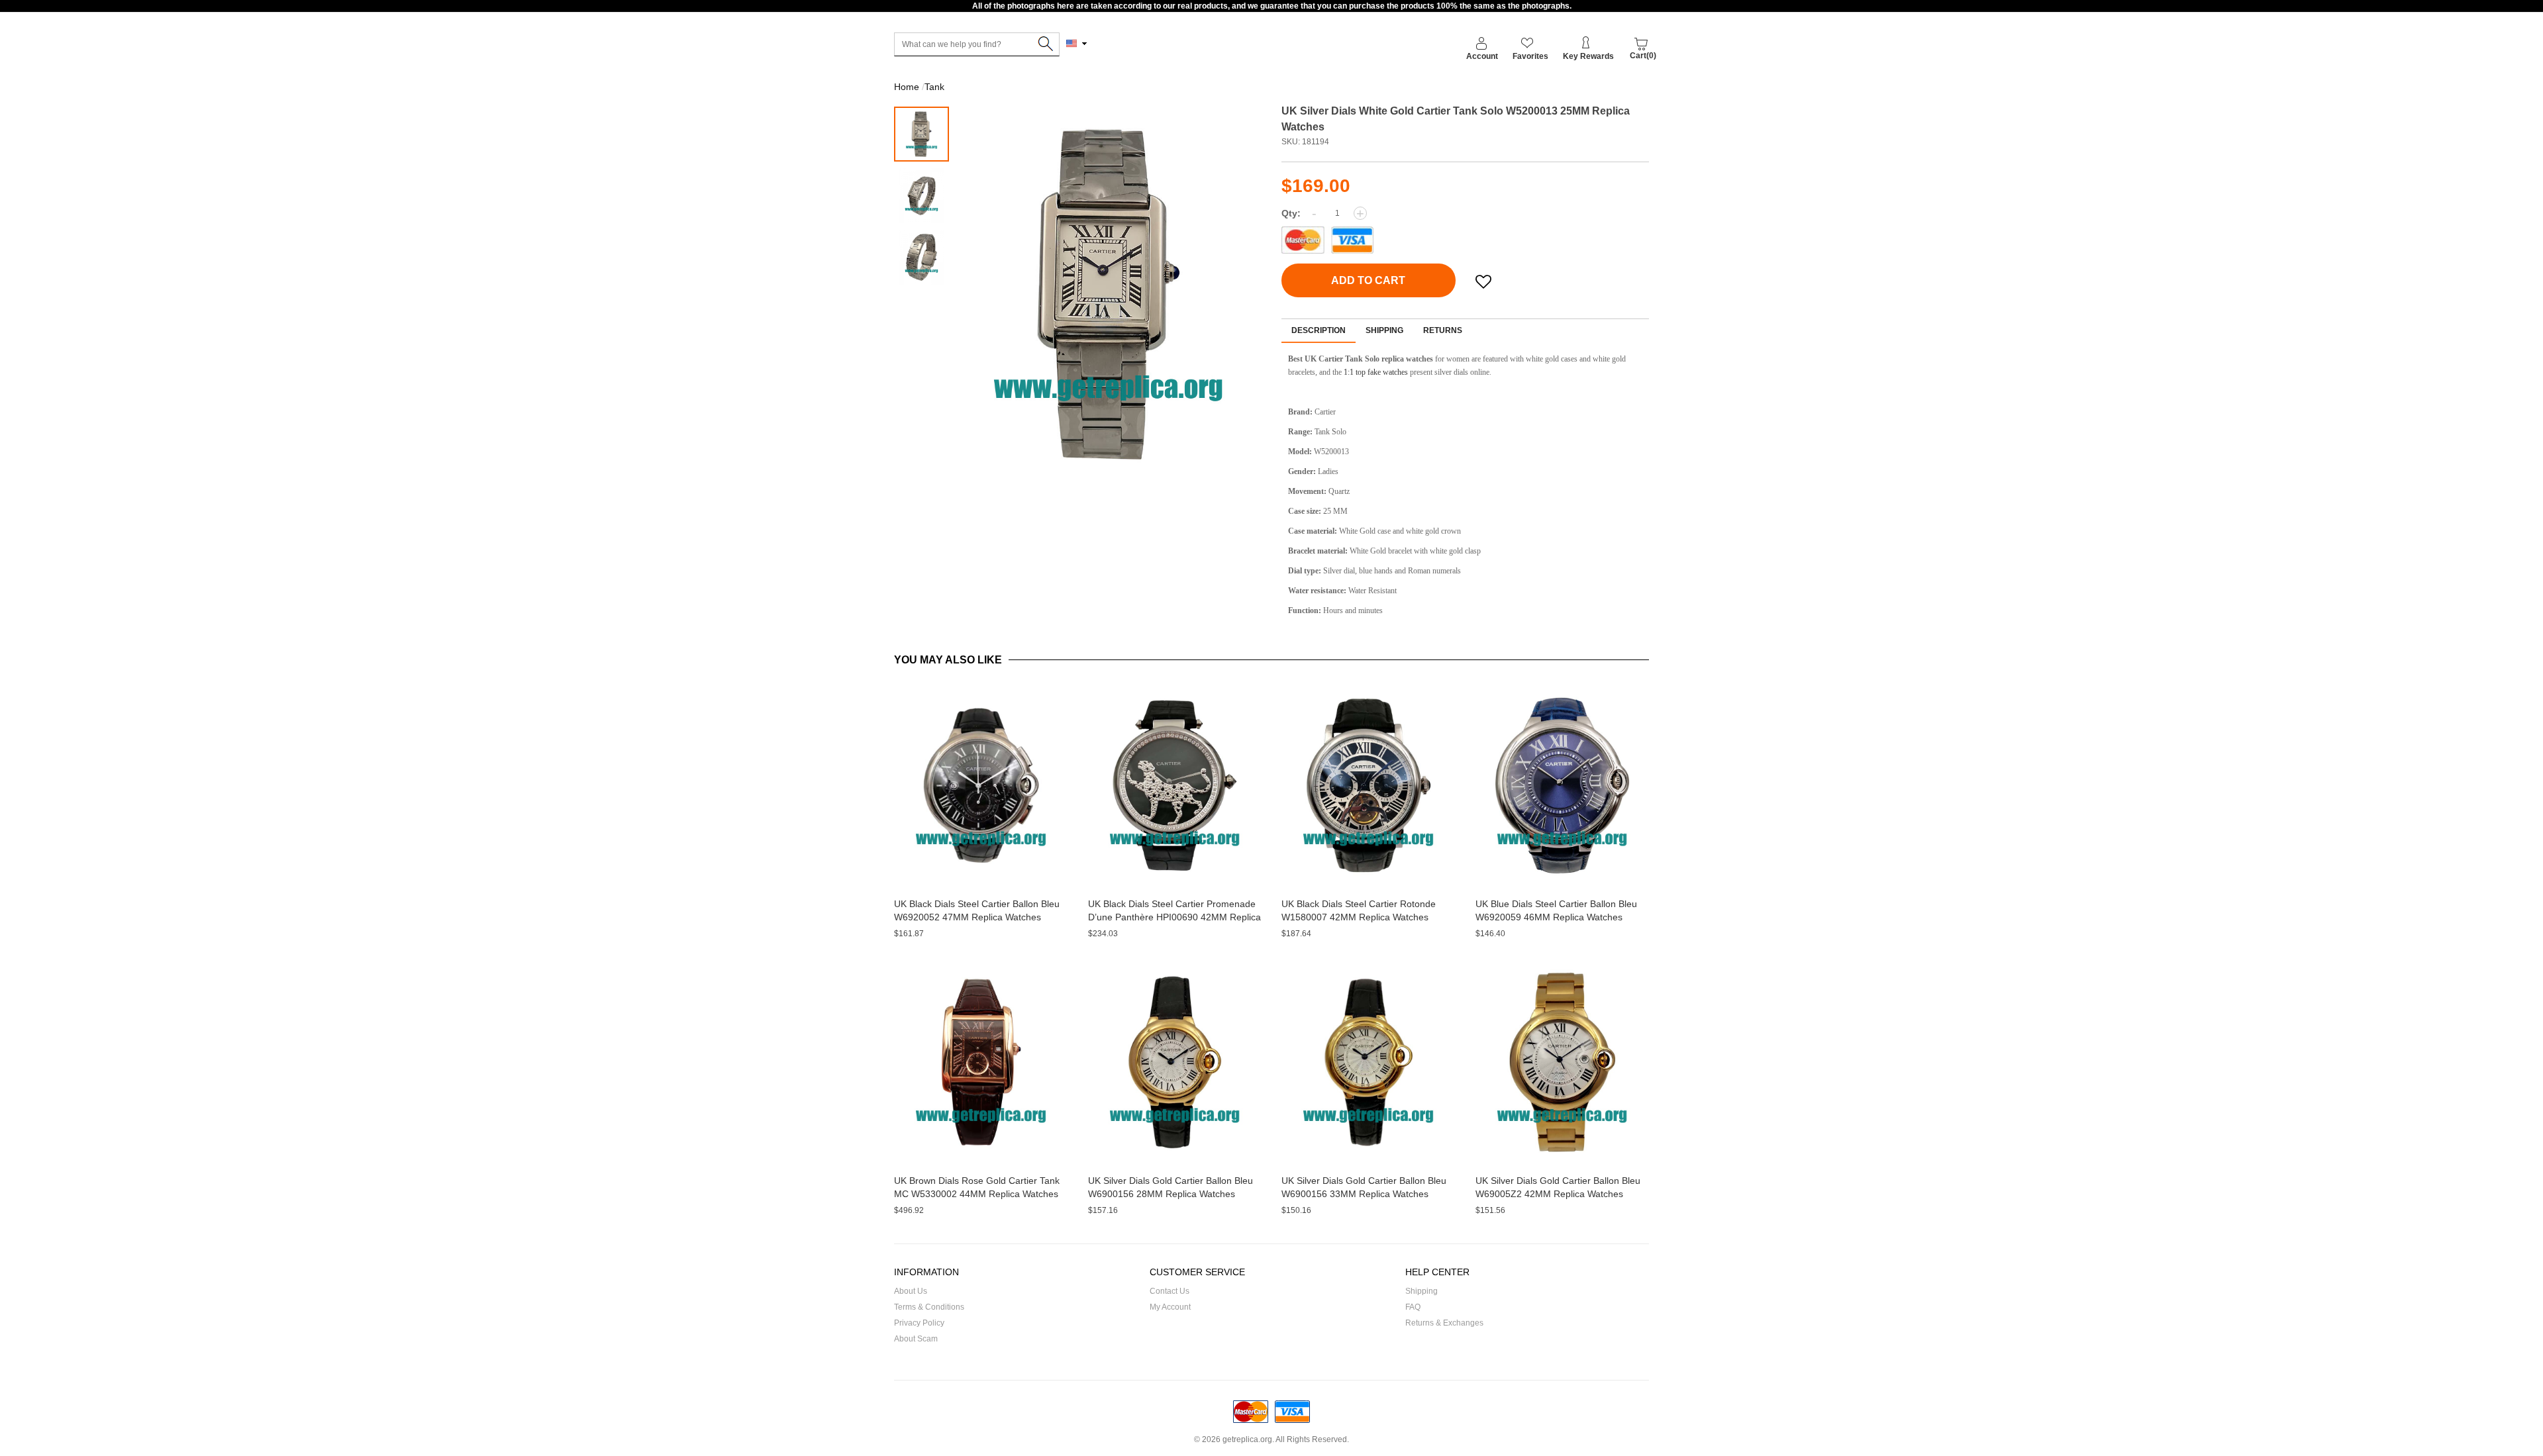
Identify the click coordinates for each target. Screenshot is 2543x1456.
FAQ (1413, 1307)
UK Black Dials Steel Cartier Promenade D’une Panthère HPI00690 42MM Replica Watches (1174, 917)
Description (1319, 330)
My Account (1170, 1307)
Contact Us (1170, 1291)
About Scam (916, 1339)
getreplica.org (1247, 1439)
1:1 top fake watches (1376, 372)
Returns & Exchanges (1444, 1323)
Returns (1443, 330)
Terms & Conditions (929, 1307)
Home (907, 87)
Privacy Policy (919, 1323)
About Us (911, 1291)
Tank (934, 87)
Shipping (1384, 330)
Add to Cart (1368, 280)
